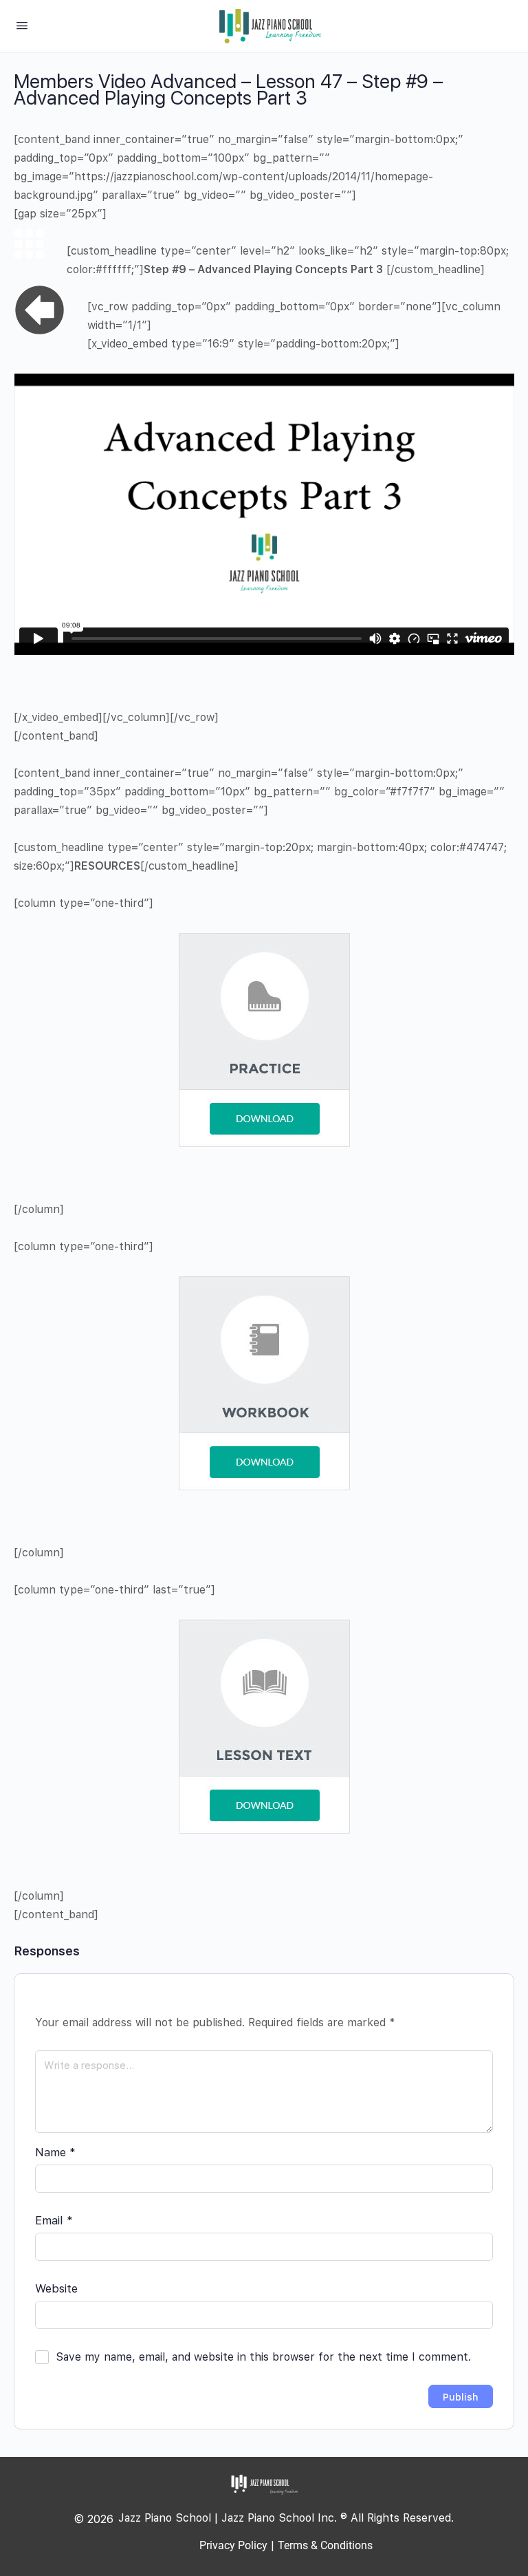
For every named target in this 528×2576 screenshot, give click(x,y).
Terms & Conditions (325, 2545)
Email (54, 2220)
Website (56, 2288)
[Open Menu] (22, 25)
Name (55, 2152)
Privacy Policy (233, 2545)
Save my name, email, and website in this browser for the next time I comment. (263, 2357)
